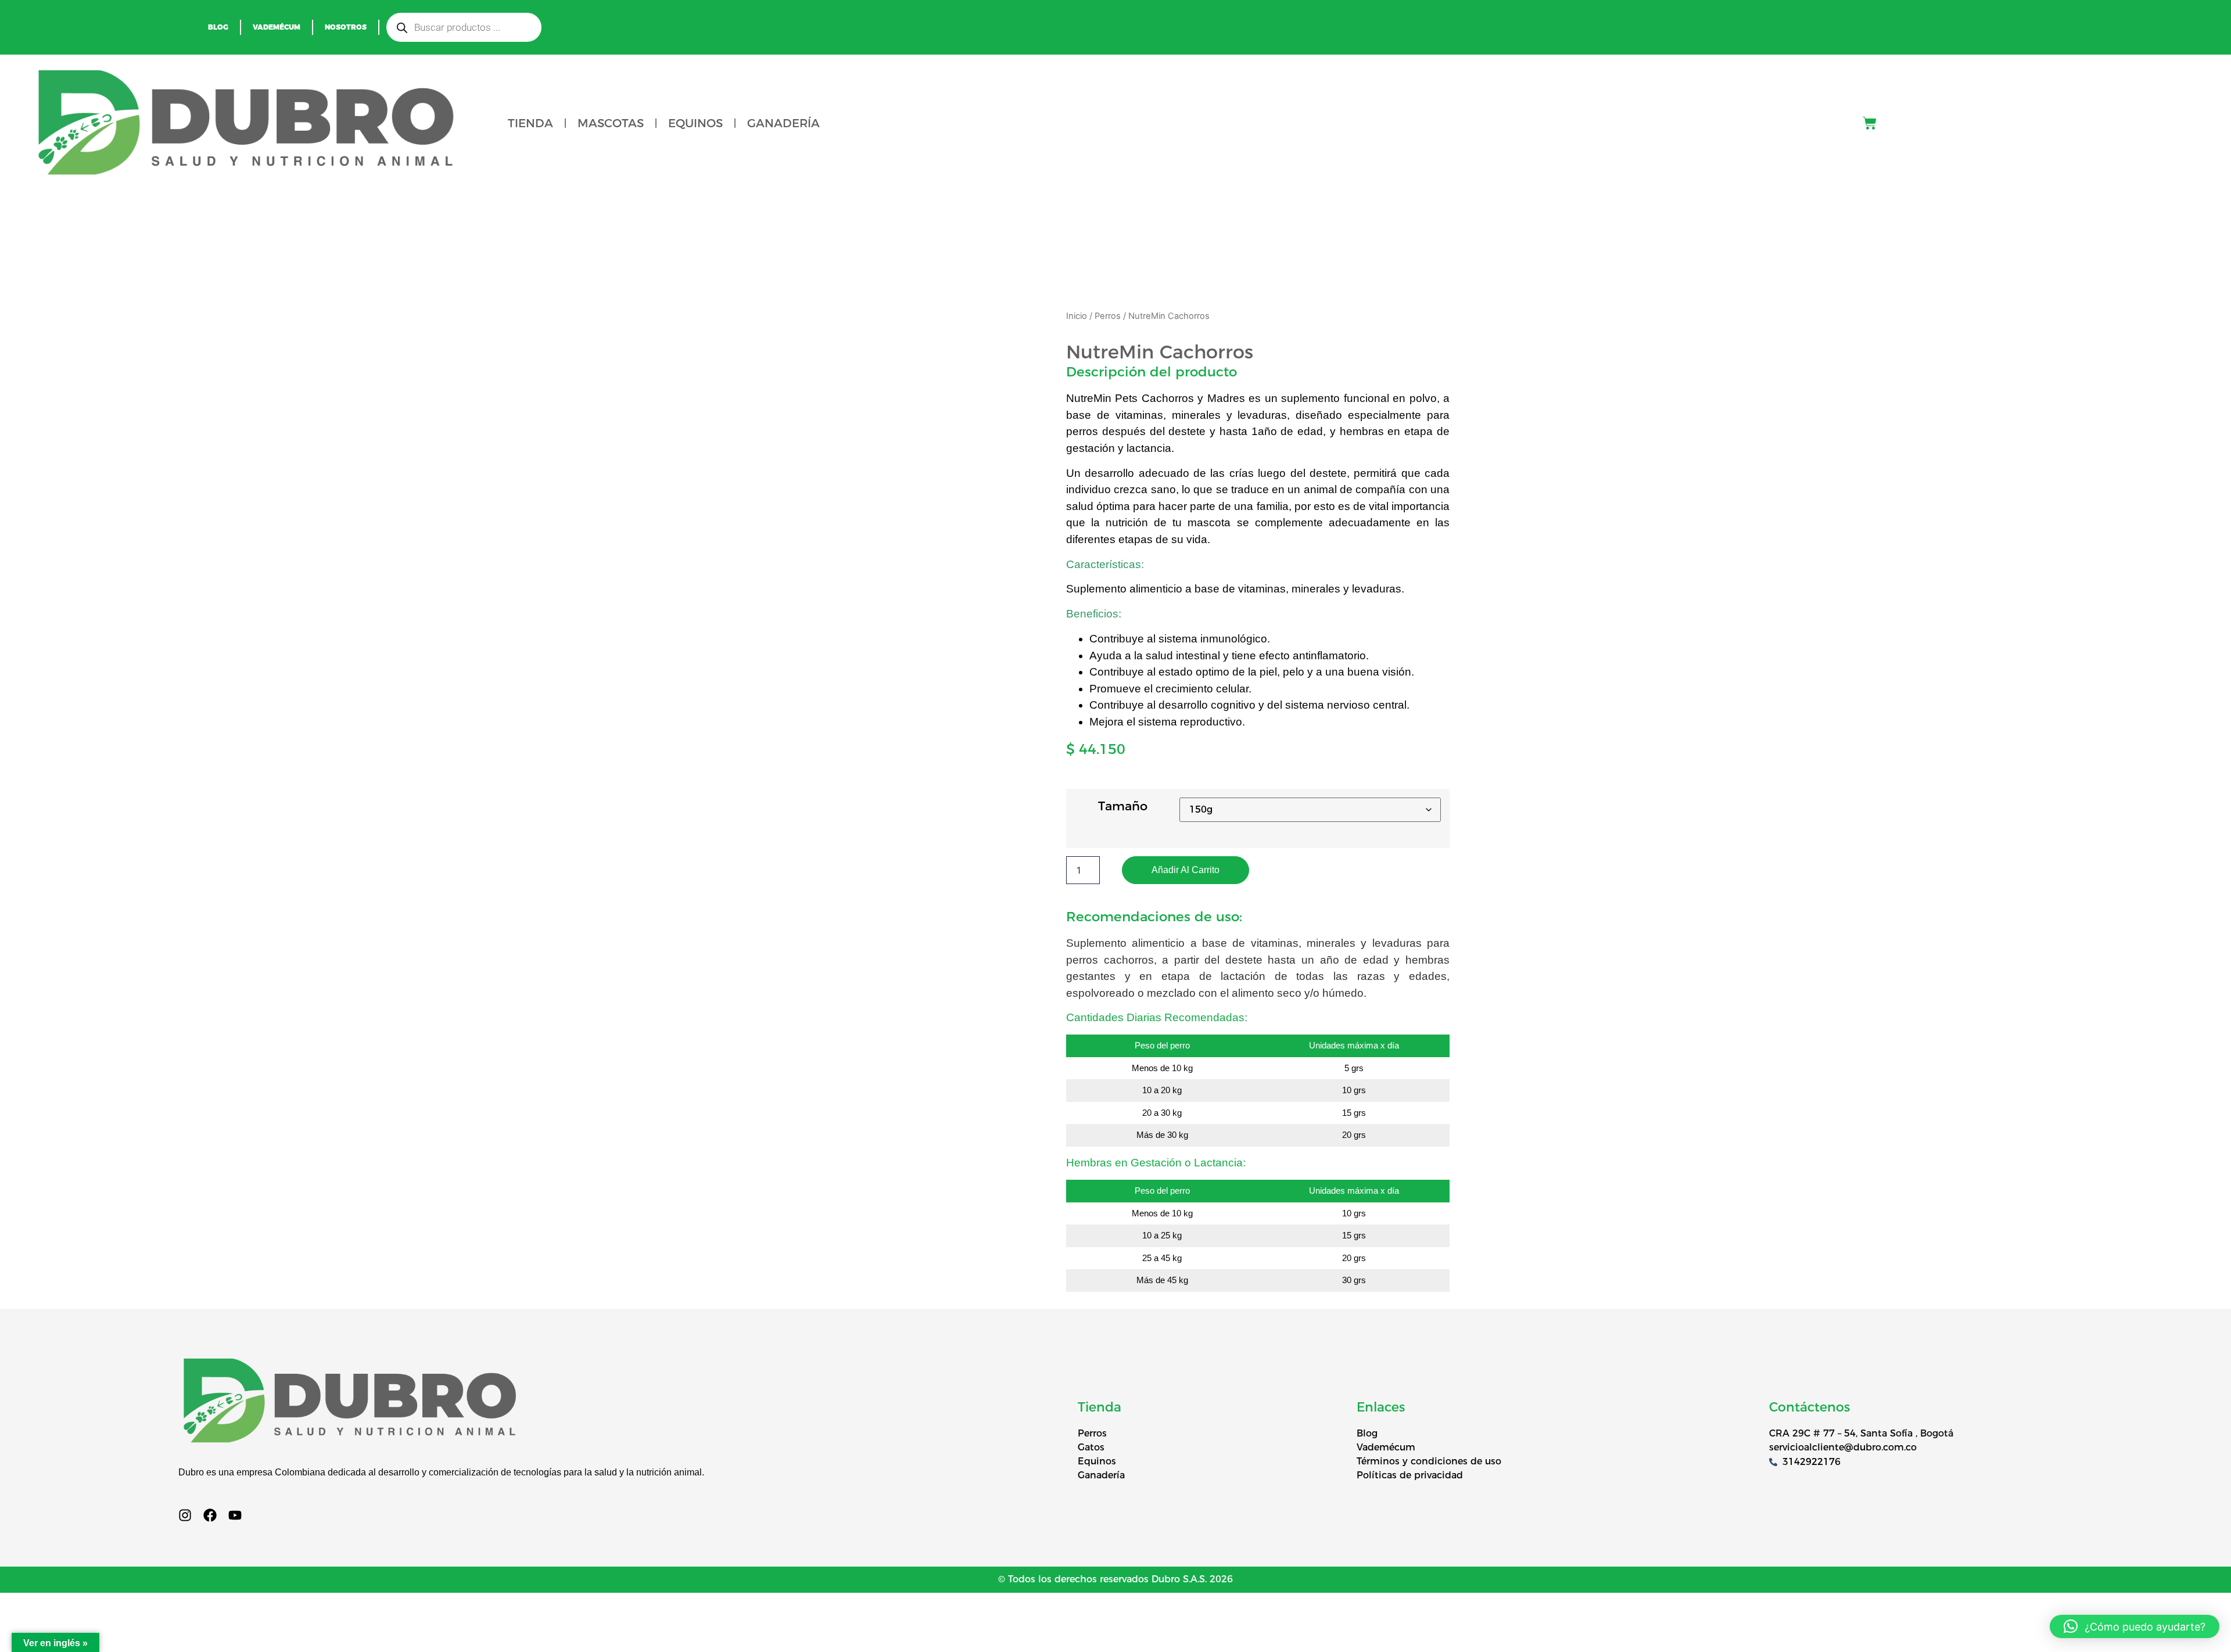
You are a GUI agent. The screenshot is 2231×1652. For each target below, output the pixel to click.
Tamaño (1123, 806)
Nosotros (346, 27)
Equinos (695, 123)
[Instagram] (185, 1515)
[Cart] (1870, 123)
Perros (1108, 316)
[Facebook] (210, 1515)
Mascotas (611, 123)
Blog (218, 27)
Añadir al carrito (1186, 870)
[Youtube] (235, 1515)
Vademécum (277, 27)
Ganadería (783, 123)
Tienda (530, 123)
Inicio (1077, 316)
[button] (2135, 1626)
